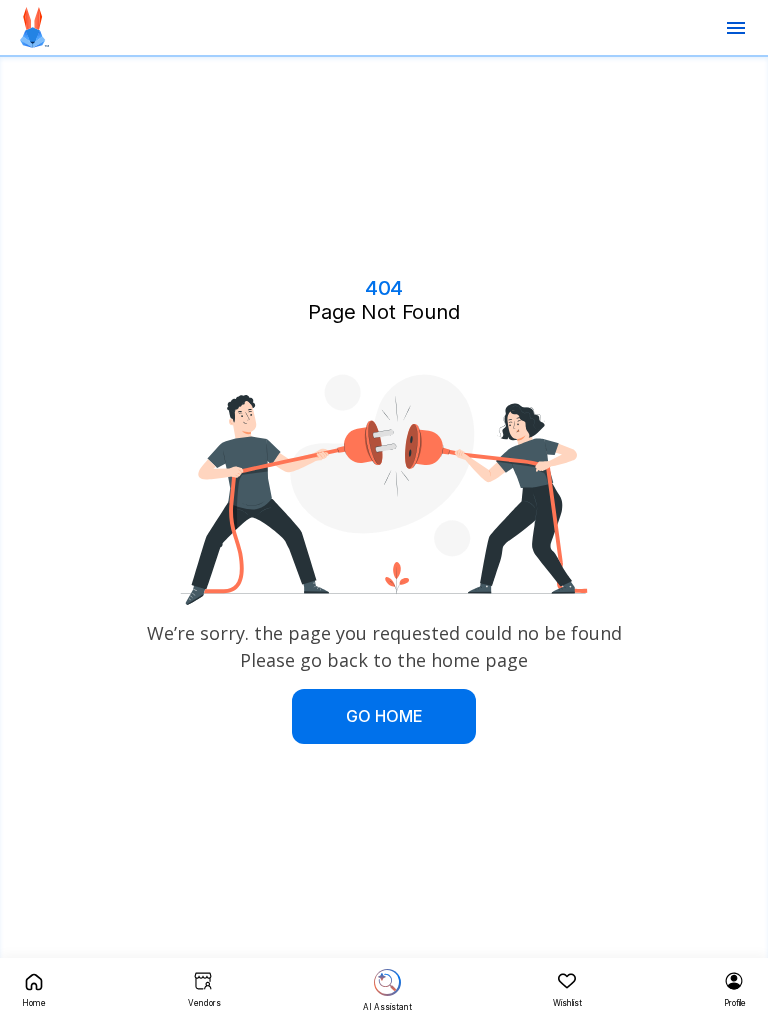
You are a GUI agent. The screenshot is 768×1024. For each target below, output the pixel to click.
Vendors (204, 1003)
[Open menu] (736, 28)
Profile (735, 1003)
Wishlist (567, 1003)
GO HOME (384, 716)
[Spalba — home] (34, 27)
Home (34, 1003)
